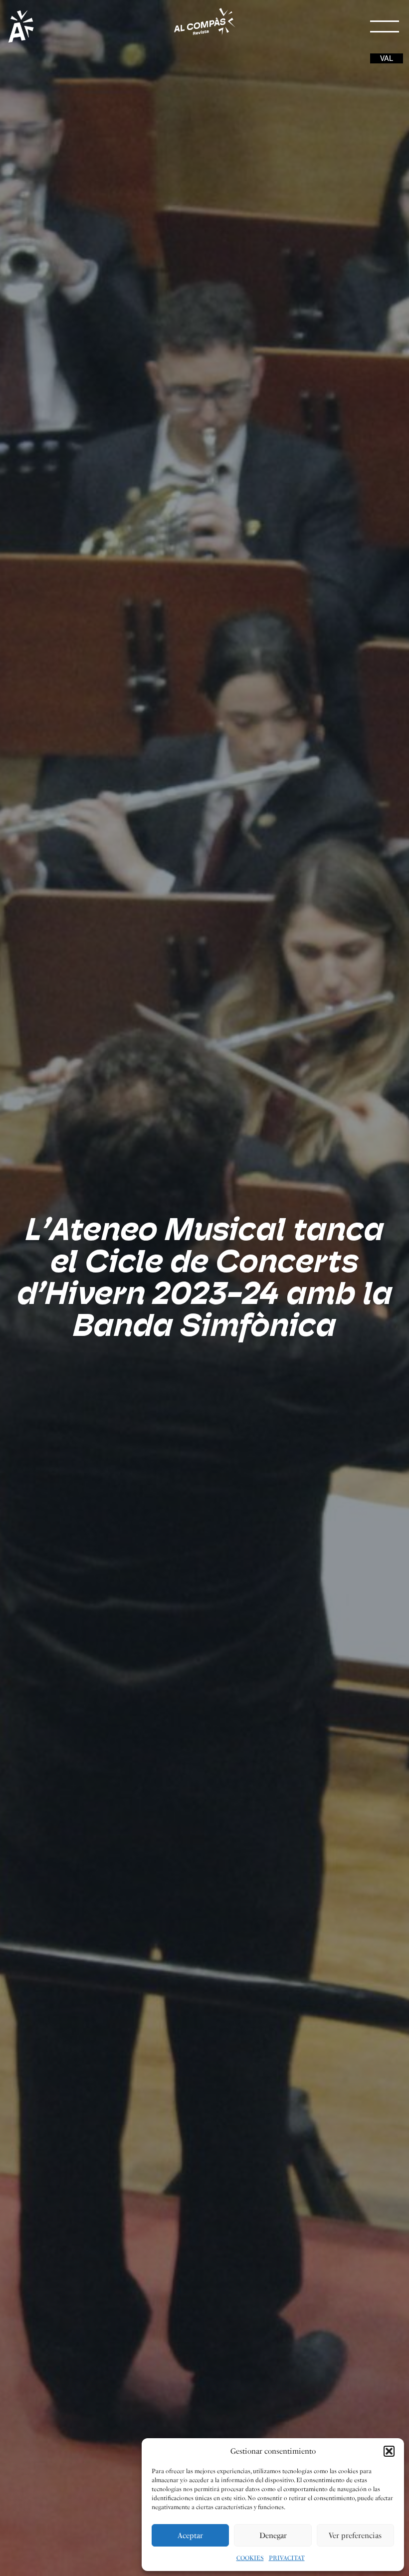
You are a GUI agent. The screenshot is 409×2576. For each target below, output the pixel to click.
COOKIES (250, 2558)
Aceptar (190, 2536)
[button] (389, 2451)
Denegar (273, 2536)
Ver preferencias (355, 2536)
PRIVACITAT (287, 2558)
